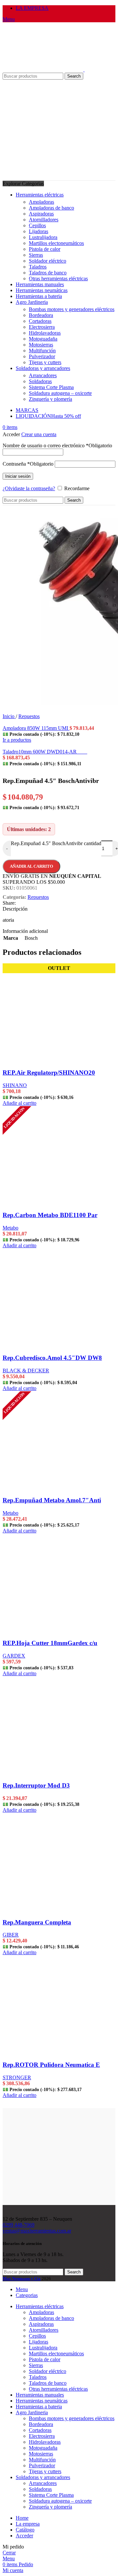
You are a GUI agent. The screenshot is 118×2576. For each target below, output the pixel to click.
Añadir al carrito (31, 866)
